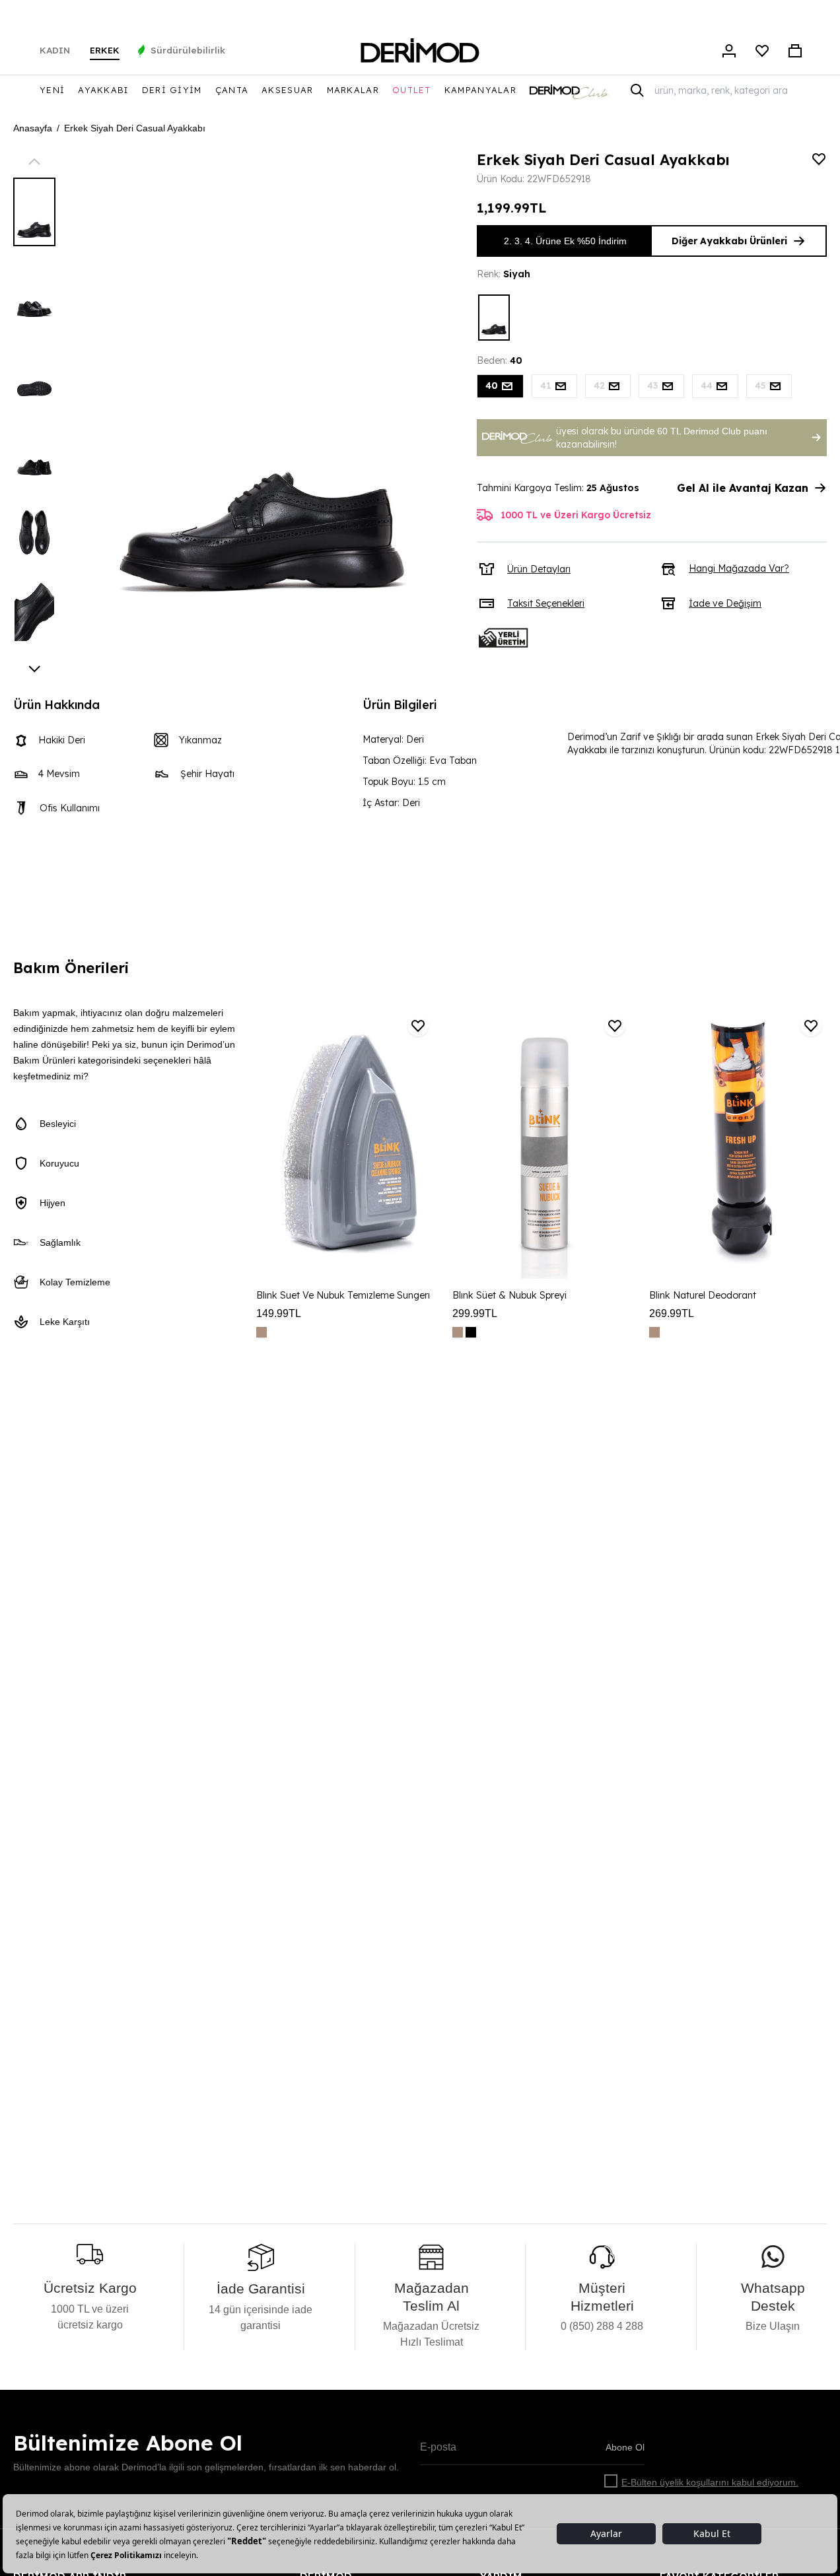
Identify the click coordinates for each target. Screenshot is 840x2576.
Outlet (412, 90)
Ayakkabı (103, 90)
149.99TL (279, 1313)
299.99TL (475, 1313)
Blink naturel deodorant (703, 1295)
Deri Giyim (172, 90)
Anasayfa (33, 128)
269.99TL (672, 1313)
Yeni (52, 90)
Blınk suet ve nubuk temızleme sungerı (343, 1295)
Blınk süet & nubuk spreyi (509, 1295)
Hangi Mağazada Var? (739, 568)
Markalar (353, 90)
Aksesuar (287, 90)
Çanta (232, 90)
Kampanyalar (480, 90)
